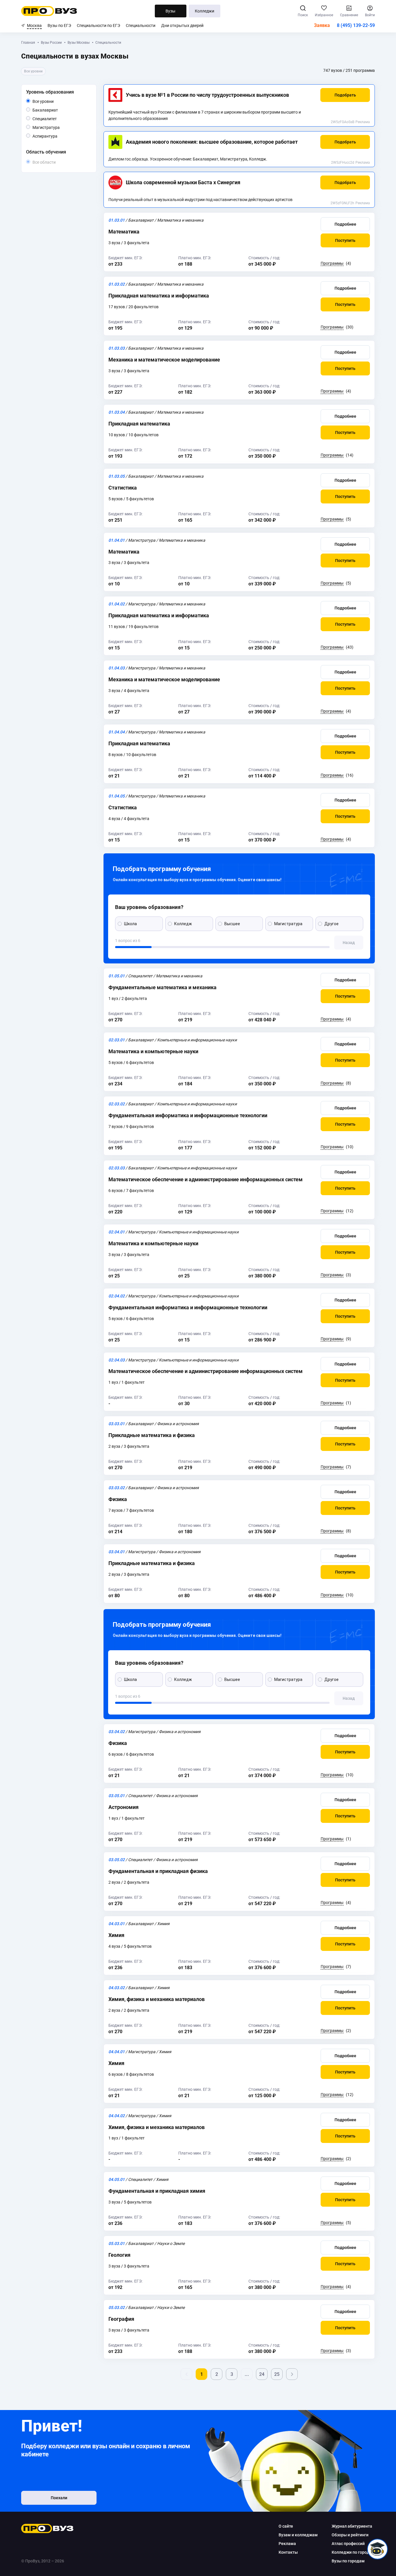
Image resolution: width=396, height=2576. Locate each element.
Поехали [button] (59, 2498)
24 (262, 2374)
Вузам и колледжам (298, 2535)
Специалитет (57, 119)
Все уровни (50, 102)
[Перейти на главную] (49, 11)
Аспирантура (57, 136)
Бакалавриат (58, 110)
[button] (345, 95)
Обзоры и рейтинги (350, 2535)
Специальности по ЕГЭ (98, 25)
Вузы (170, 11)
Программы (332, 263)
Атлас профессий (348, 2544)
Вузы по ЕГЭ (59, 25)
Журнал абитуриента (352, 2526)
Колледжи (205, 11)
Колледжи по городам (353, 2552)
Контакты (288, 2552)
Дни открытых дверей (182, 25)
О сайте (286, 2526)
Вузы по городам (348, 2561)
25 (277, 2374)
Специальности (141, 25)
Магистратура (60, 127)
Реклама (363, 122)
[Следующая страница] (292, 2374)
